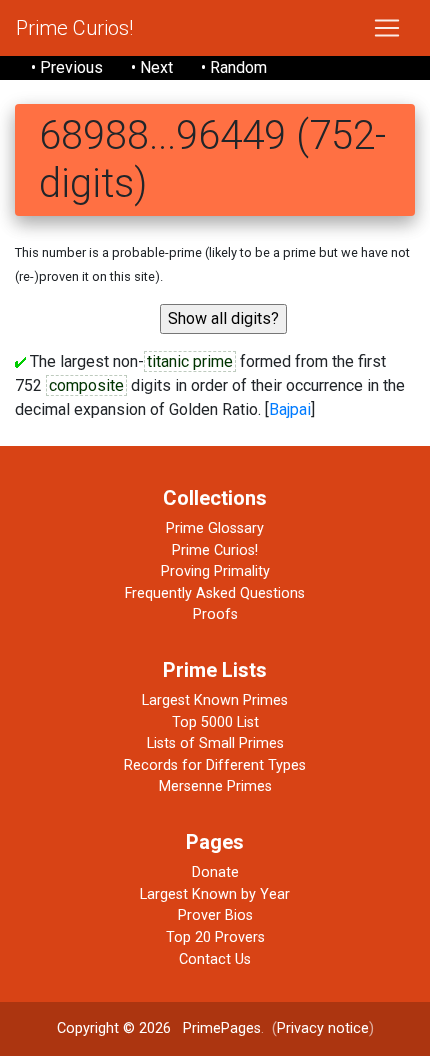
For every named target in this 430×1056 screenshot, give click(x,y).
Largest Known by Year (215, 894)
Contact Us (215, 959)
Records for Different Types (215, 765)
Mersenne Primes (215, 786)
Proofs (215, 614)
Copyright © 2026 (114, 1028)
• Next (152, 67)
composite (86, 385)
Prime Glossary (215, 528)
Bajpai (290, 409)
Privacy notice (323, 1028)
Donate (215, 872)
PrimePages (222, 1028)
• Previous (67, 67)
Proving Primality (215, 571)
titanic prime (190, 361)
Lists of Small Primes (215, 743)
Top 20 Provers (215, 937)
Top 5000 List (215, 722)
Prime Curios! (74, 28)
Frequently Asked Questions (215, 593)
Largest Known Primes (215, 700)
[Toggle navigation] (387, 28)
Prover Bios (215, 915)
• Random (234, 67)
